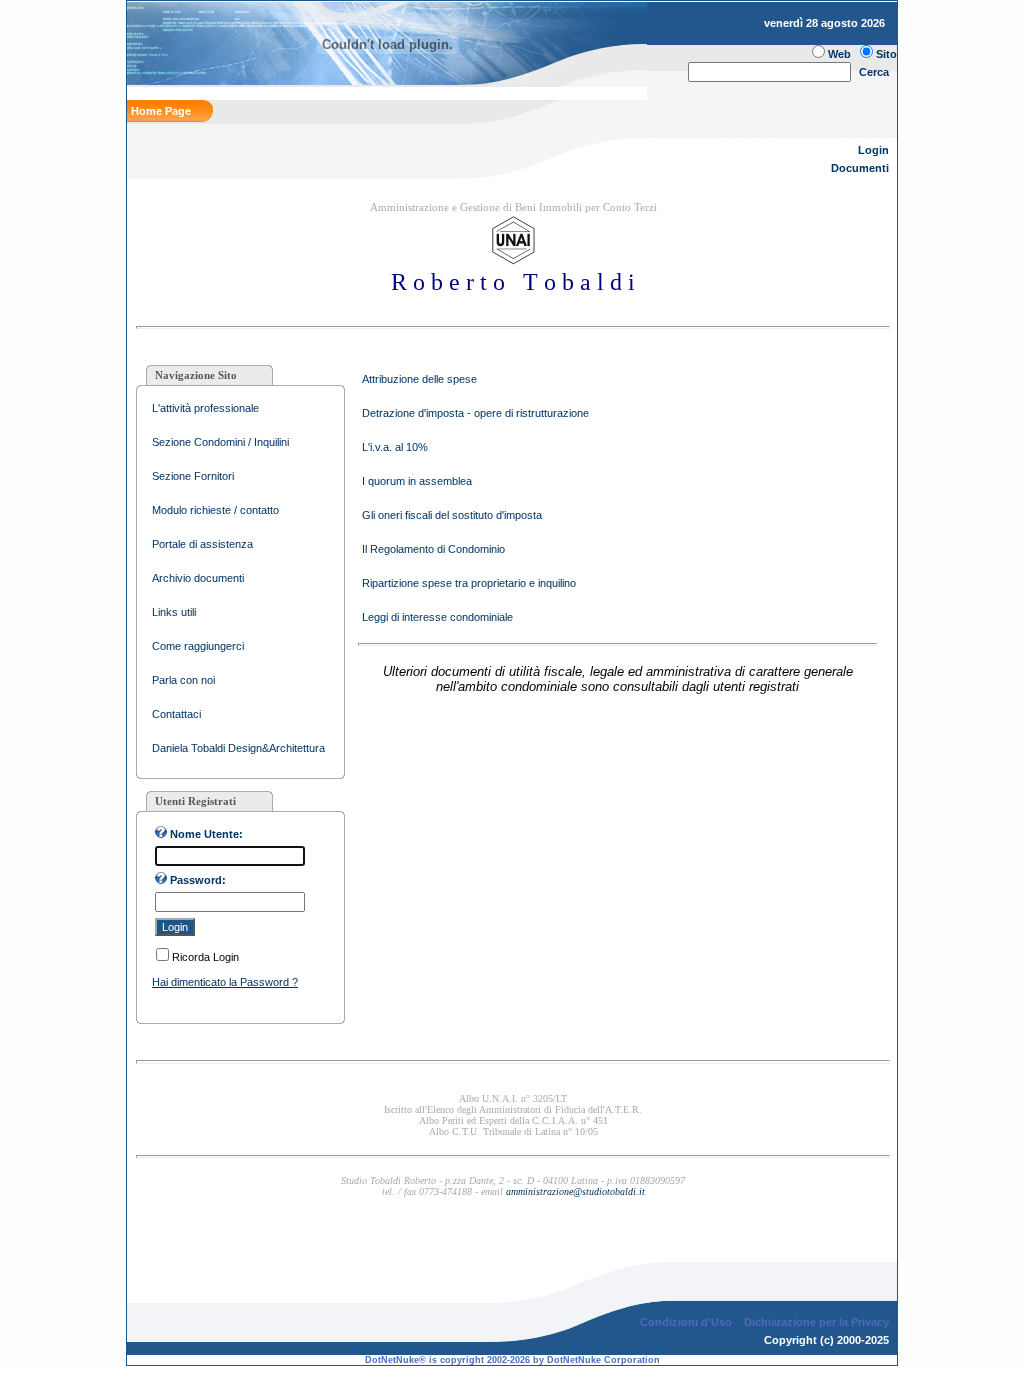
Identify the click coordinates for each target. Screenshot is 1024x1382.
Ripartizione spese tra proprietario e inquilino (469, 583)
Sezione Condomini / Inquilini (220, 442)
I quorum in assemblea (417, 481)
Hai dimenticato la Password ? (225, 982)
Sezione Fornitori (193, 476)
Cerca (874, 72)
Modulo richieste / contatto (215, 510)
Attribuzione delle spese (419, 379)
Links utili (174, 612)
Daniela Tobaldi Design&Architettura (238, 748)
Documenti (860, 168)
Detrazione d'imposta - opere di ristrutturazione (475, 413)
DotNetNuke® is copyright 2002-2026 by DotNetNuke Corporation (512, 1360)
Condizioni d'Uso (686, 1322)
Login (873, 150)
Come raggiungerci (198, 646)
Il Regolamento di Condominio (433, 549)
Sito (886, 54)
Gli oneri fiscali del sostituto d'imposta (452, 515)
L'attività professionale (205, 408)
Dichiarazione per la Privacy (816, 1322)
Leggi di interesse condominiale (437, 617)
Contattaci (176, 714)
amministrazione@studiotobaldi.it (575, 1191)
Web (839, 54)
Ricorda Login (205, 957)
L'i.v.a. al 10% (395, 447)
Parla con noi (183, 680)
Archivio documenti (198, 578)
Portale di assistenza (202, 544)
